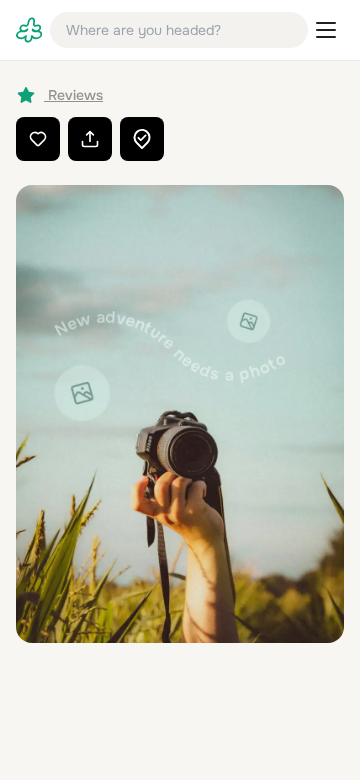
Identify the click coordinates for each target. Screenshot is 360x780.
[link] (29, 30)
